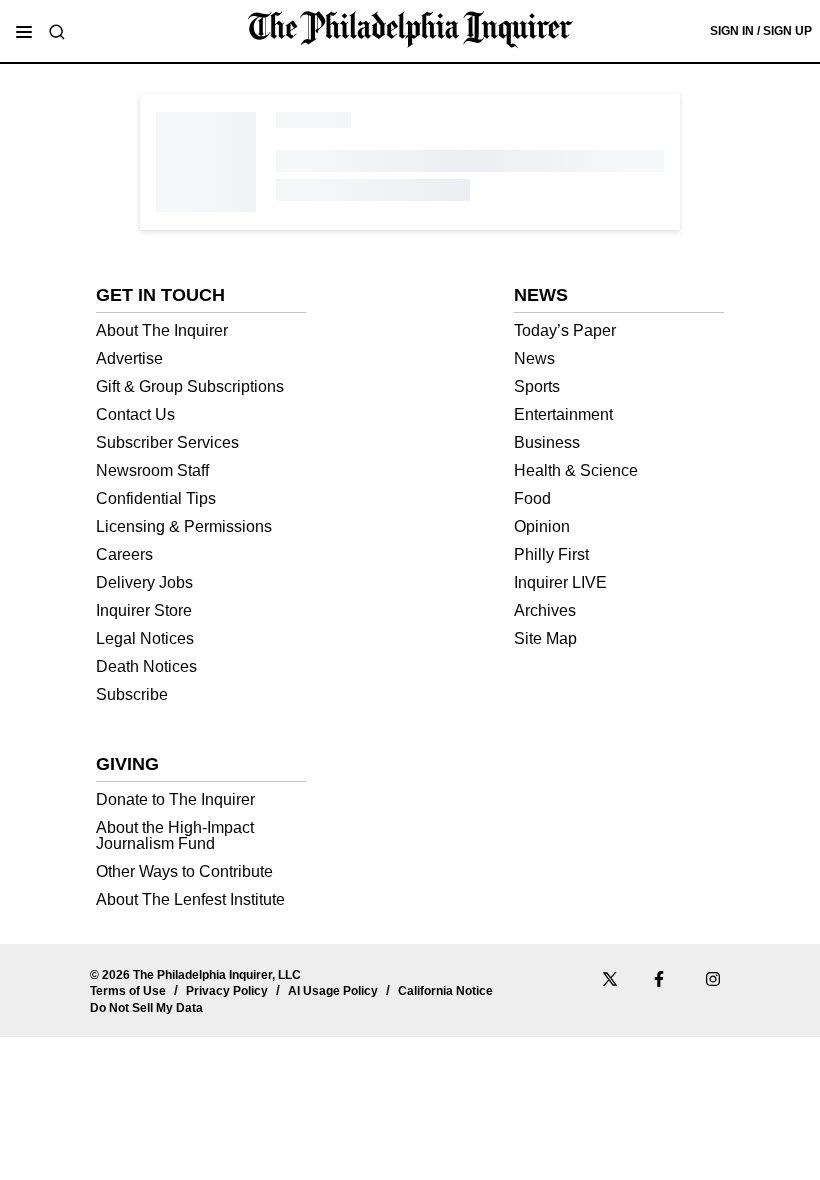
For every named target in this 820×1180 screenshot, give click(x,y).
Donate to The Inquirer (175, 799)
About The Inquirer (162, 330)
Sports (537, 386)
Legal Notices (145, 638)
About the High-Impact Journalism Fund (175, 835)
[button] (24, 33)
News (534, 358)
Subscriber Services (167, 442)
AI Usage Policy (333, 991)
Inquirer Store (144, 610)
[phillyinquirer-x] (610, 981)
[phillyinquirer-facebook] (662, 981)
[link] (410, 30)
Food (532, 498)
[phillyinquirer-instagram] (714, 981)
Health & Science (576, 470)
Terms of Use (128, 991)
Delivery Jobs (144, 582)
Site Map (545, 638)
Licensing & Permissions (184, 526)
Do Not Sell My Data (146, 1008)
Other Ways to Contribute (184, 871)
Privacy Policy (227, 991)
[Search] (57, 33)
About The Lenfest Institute (190, 899)
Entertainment (563, 414)
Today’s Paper (565, 330)
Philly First (551, 554)
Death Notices (146, 666)
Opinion (542, 526)
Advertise (129, 358)
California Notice (445, 991)
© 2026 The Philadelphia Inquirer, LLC (195, 975)
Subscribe (132, 694)
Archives (545, 610)
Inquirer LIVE (560, 582)
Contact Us (135, 414)
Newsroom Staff (152, 470)
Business (547, 442)
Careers (124, 554)
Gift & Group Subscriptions (190, 386)
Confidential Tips (156, 498)
